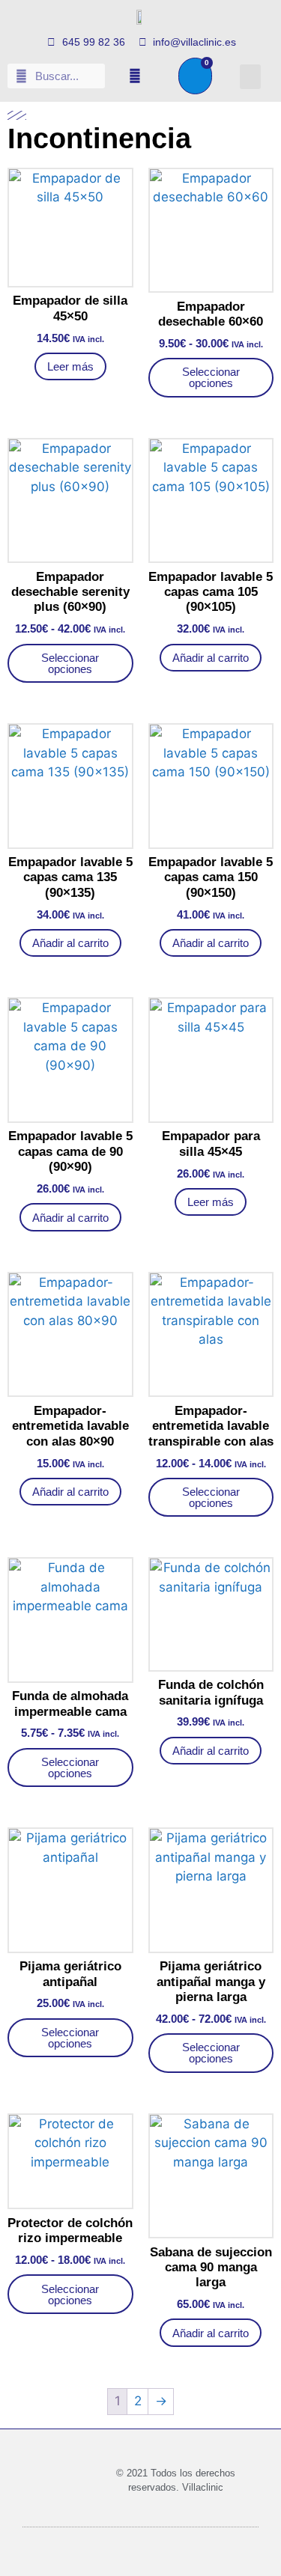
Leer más (70, 366)
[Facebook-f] (135, 76)
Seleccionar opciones (211, 377)
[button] (250, 77)
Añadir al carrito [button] (211, 658)
